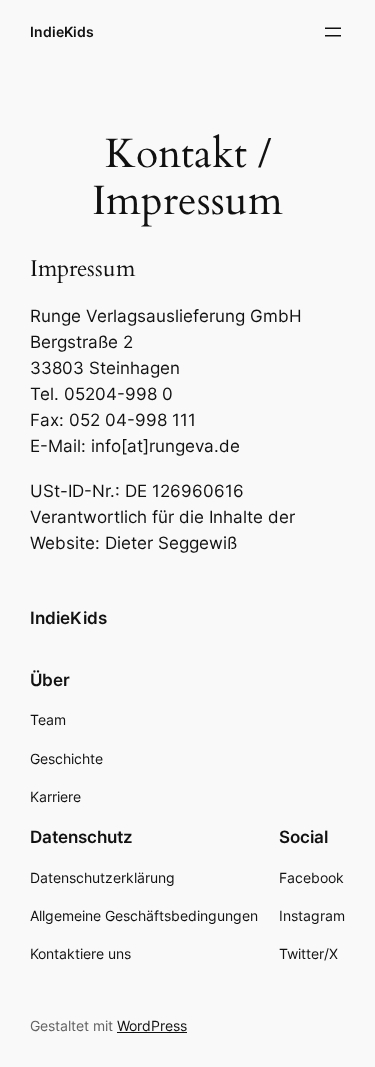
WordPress (152, 1025)
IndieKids (62, 31)
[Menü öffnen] (333, 32)
